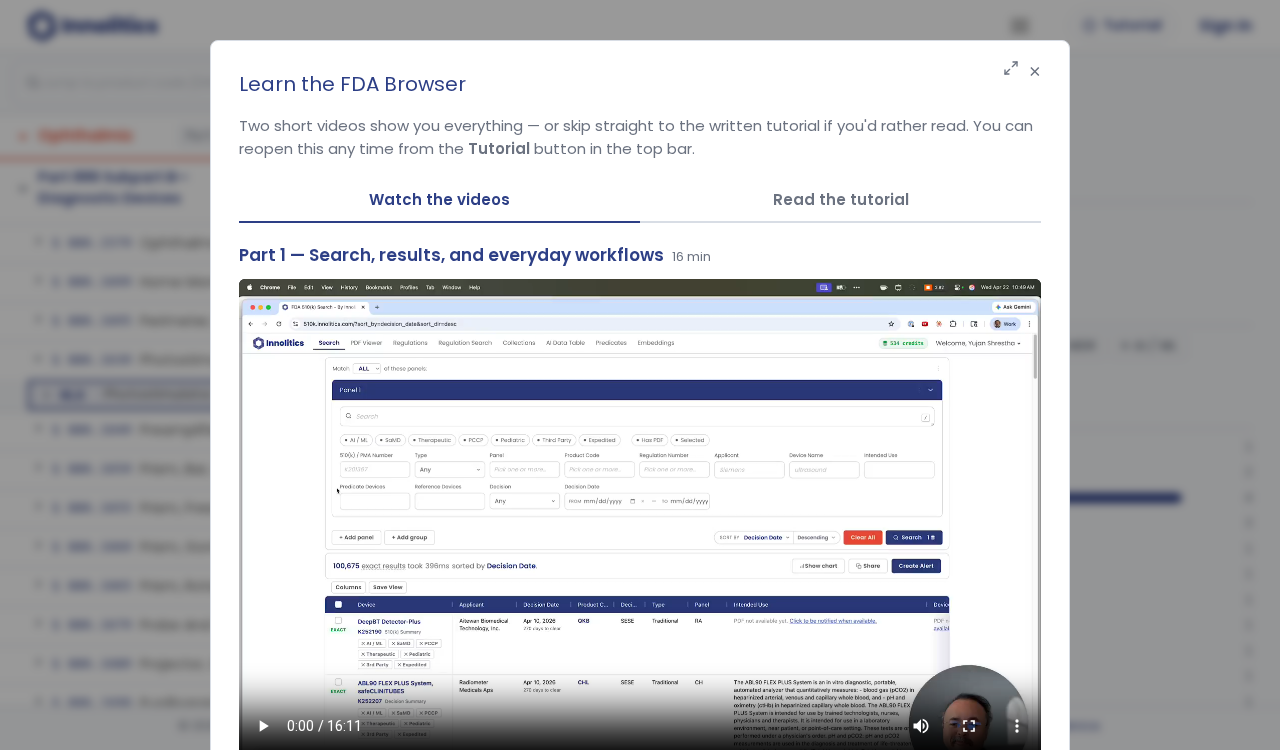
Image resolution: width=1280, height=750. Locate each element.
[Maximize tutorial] (1011, 69)
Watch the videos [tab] (439, 199)
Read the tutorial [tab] (841, 199)
